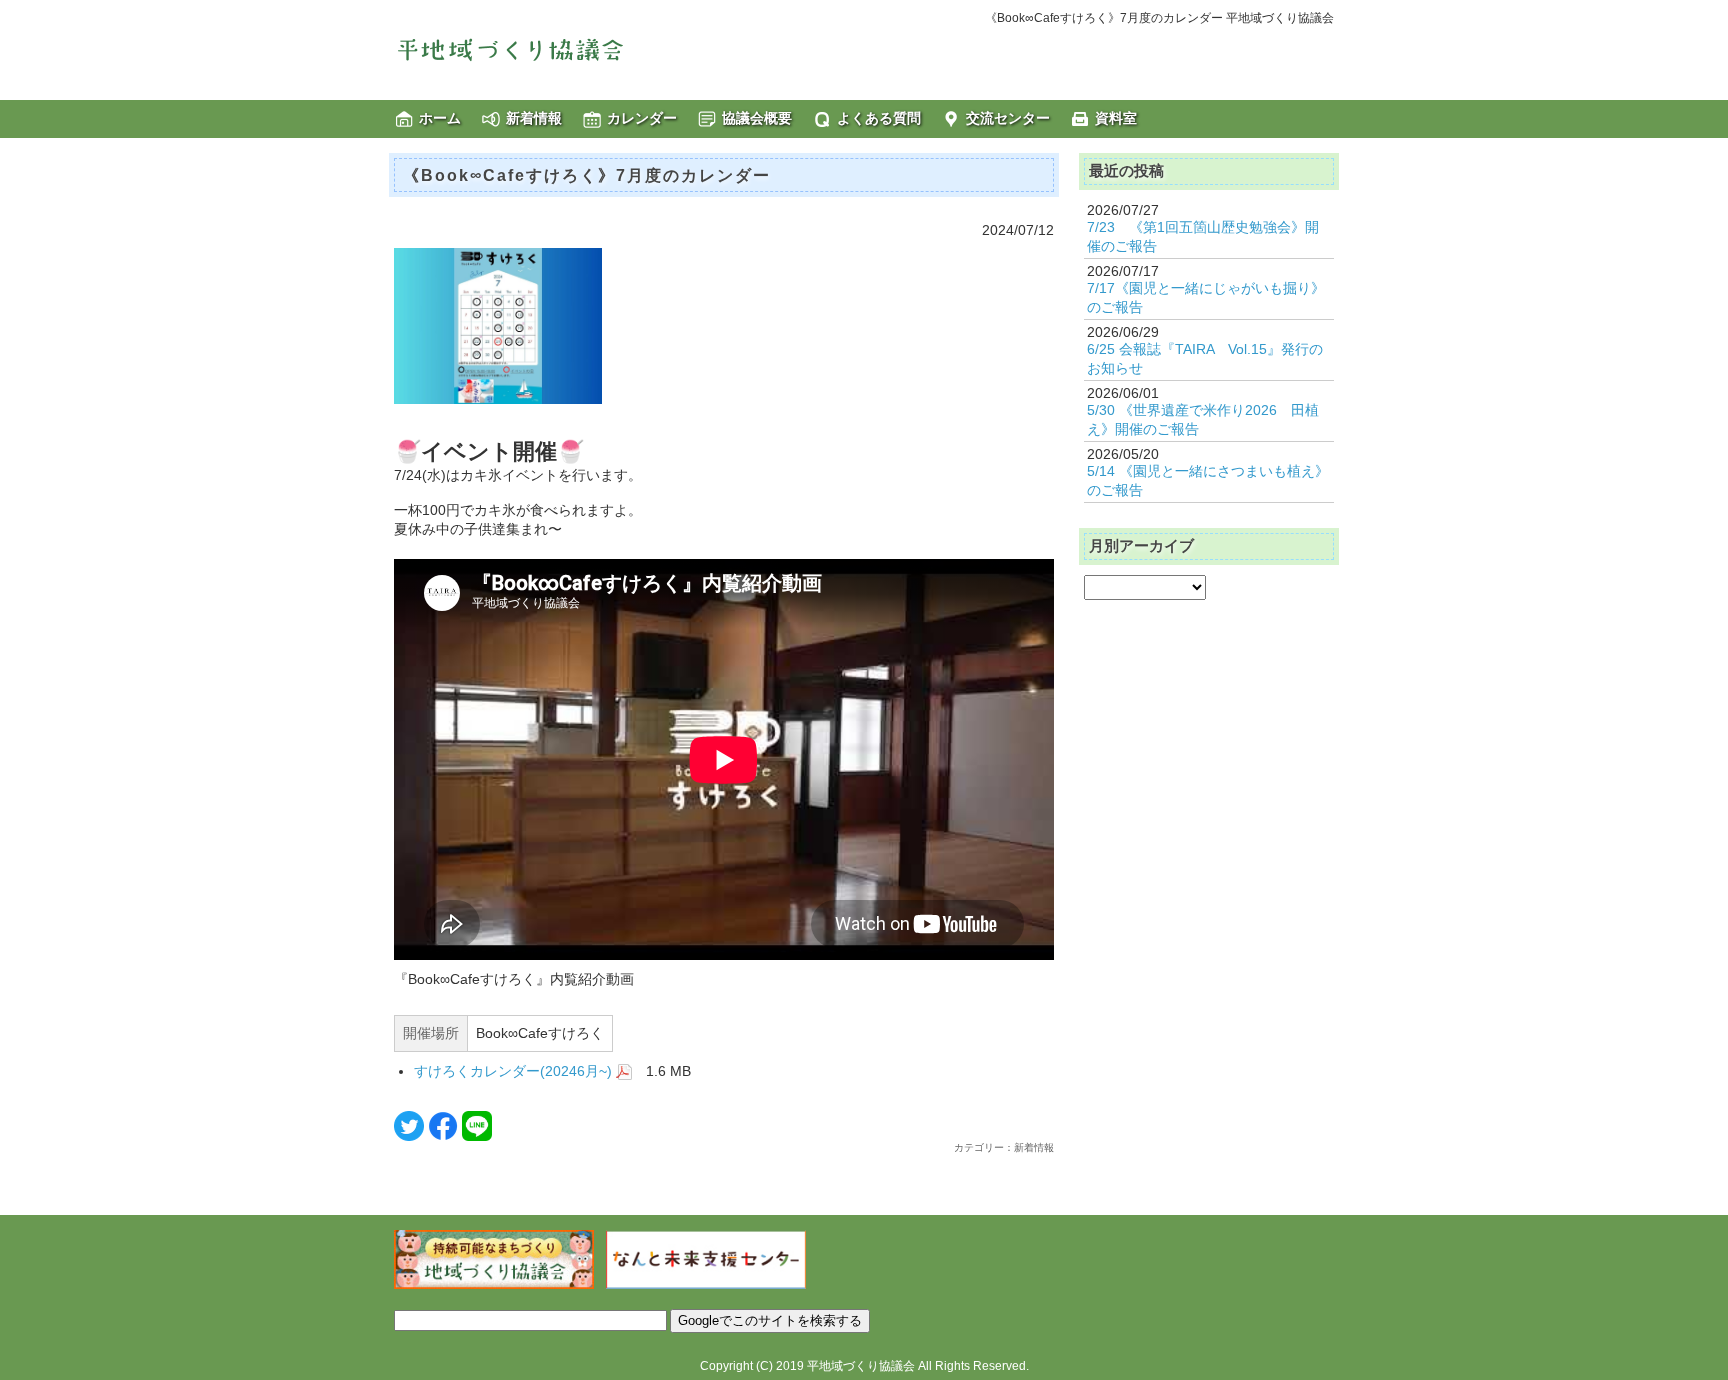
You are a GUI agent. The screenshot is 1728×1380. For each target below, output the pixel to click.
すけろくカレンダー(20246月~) (515, 1071)
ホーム (440, 118)
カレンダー (642, 118)
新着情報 (534, 118)
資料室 (1116, 118)
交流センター (1008, 118)
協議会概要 (757, 118)
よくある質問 (879, 118)
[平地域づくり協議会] (544, 49)
